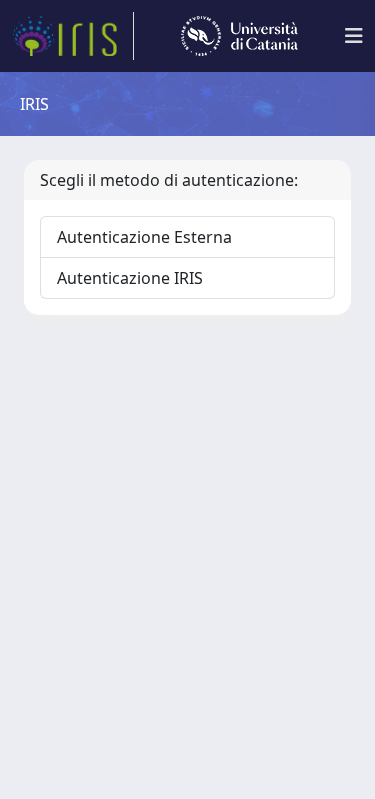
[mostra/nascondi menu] (354, 36)
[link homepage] (73, 36)
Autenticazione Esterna (144, 237)
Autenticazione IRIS (130, 278)
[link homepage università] (239, 36)
